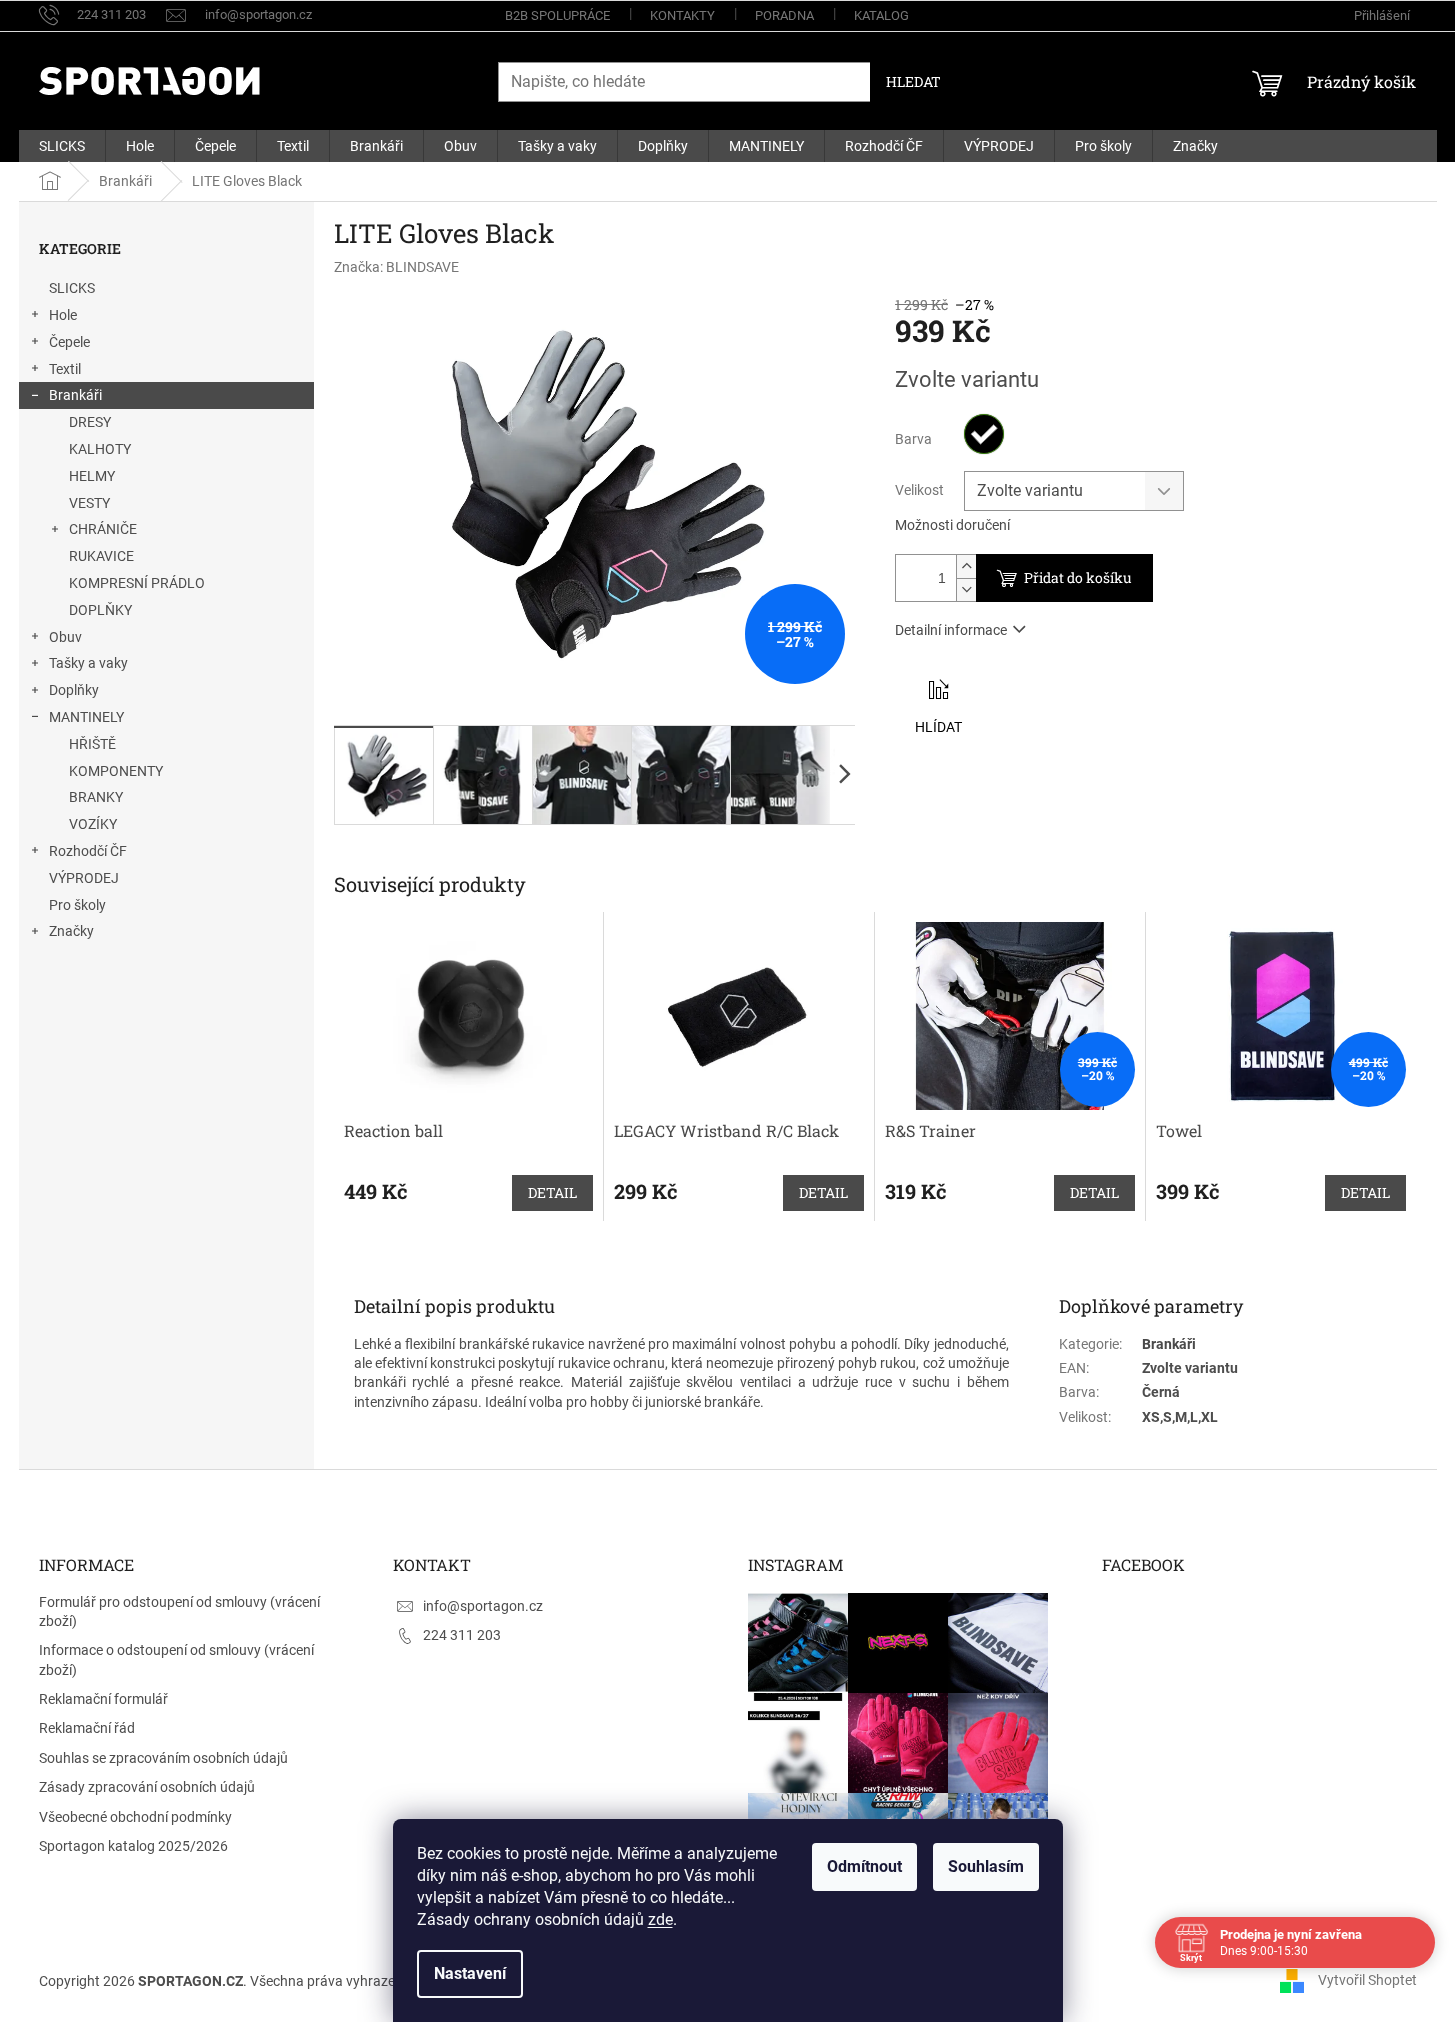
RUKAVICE (101, 556)
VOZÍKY (93, 824)
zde (660, 1919)
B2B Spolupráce (557, 15)
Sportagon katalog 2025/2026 (133, 1846)
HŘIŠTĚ (92, 744)
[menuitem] (62, 146)
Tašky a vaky (88, 663)
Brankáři (75, 395)
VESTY (89, 503)
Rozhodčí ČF (88, 851)
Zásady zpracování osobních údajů (147, 1787)
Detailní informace (951, 630)
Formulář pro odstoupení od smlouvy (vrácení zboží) (179, 1611)
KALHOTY (100, 449)
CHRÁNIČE (103, 529)
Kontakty (682, 15)
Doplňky (74, 690)
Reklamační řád (87, 1728)
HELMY (92, 476)
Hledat (913, 81)
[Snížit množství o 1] (966, 589)
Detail (552, 1192)
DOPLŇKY (100, 610)
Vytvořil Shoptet (1367, 1980)
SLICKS (72, 288)
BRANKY (96, 797)
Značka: (396, 267)
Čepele (69, 342)
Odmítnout (864, 1866)
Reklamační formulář (103, 1699)
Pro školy (77, 905)
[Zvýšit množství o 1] (966, 566)
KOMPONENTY (116, 771)
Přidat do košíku (1078, 577)
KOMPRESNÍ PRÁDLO (137, 583)
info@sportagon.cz (483, 1606)
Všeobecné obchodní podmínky (135, 1817)
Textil (65, 369)
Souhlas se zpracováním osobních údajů (163, 1758)
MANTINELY (86, 717)
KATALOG (881, 15)
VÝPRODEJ (84, 878)
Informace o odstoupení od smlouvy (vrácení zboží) (176, 1659)
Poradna (784, 15)
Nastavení (470, 1973)
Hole (63, 315)
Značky (71, 931)
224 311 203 (462, 1635)
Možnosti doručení (952, 525)
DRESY (90, 422)
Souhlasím (986, 1866)
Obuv (65, 637)
